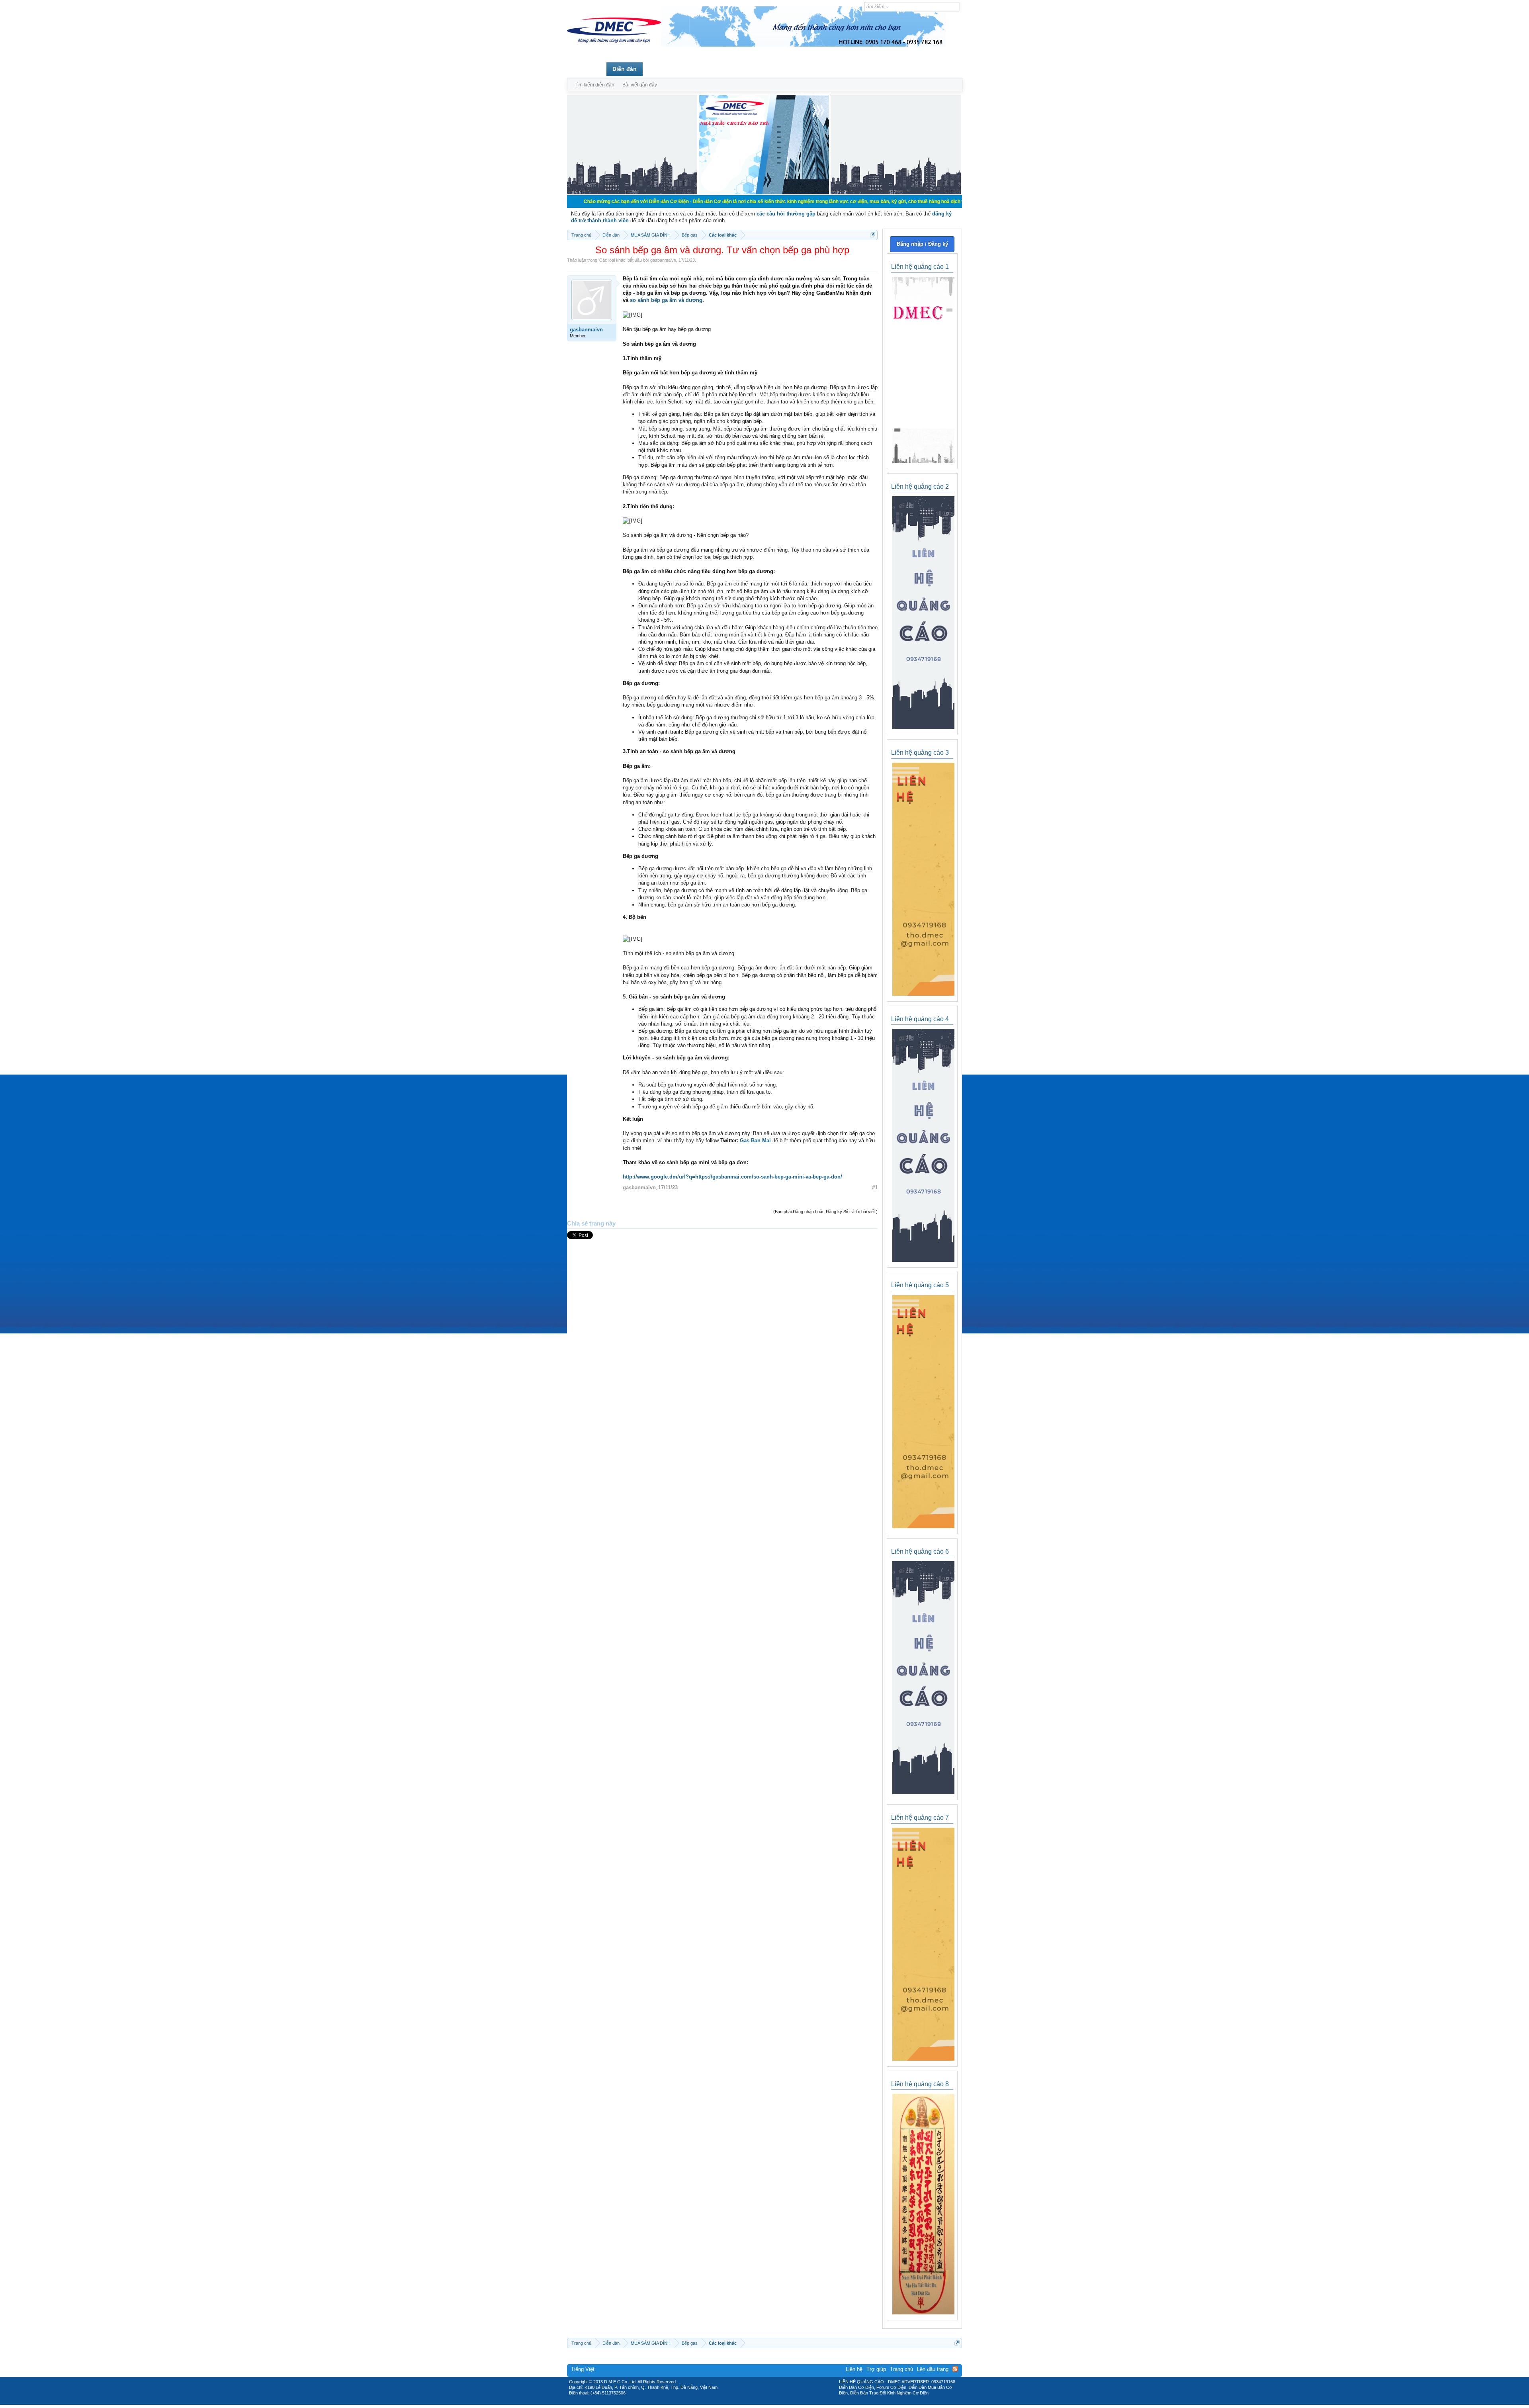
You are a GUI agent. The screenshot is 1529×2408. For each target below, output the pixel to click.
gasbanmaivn (663, 260)
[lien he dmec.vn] (632, 193)
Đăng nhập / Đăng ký (922, 244)
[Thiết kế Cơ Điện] (773, 2402)
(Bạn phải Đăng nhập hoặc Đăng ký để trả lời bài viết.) (825, 1212)
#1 (875, 1187)
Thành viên (664, 69)
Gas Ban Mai (755, 1140)
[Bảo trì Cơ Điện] (786, 2402)
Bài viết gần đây (640, 85)
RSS (955, 2369)
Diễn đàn (625, 69)
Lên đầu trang (933, 2369)
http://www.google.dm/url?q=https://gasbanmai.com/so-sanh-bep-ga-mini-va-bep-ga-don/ (732, 1177)
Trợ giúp (876, 2369)
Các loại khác (612, 260)
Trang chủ (587, 69)
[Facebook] (748, 2402)
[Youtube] (798, 2402)
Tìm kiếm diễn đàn (594, 85)
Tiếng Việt (583, 2369)
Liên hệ (854, 2369)
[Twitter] (761, 2402)
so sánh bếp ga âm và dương (666, 300)
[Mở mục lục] (873, 235)
